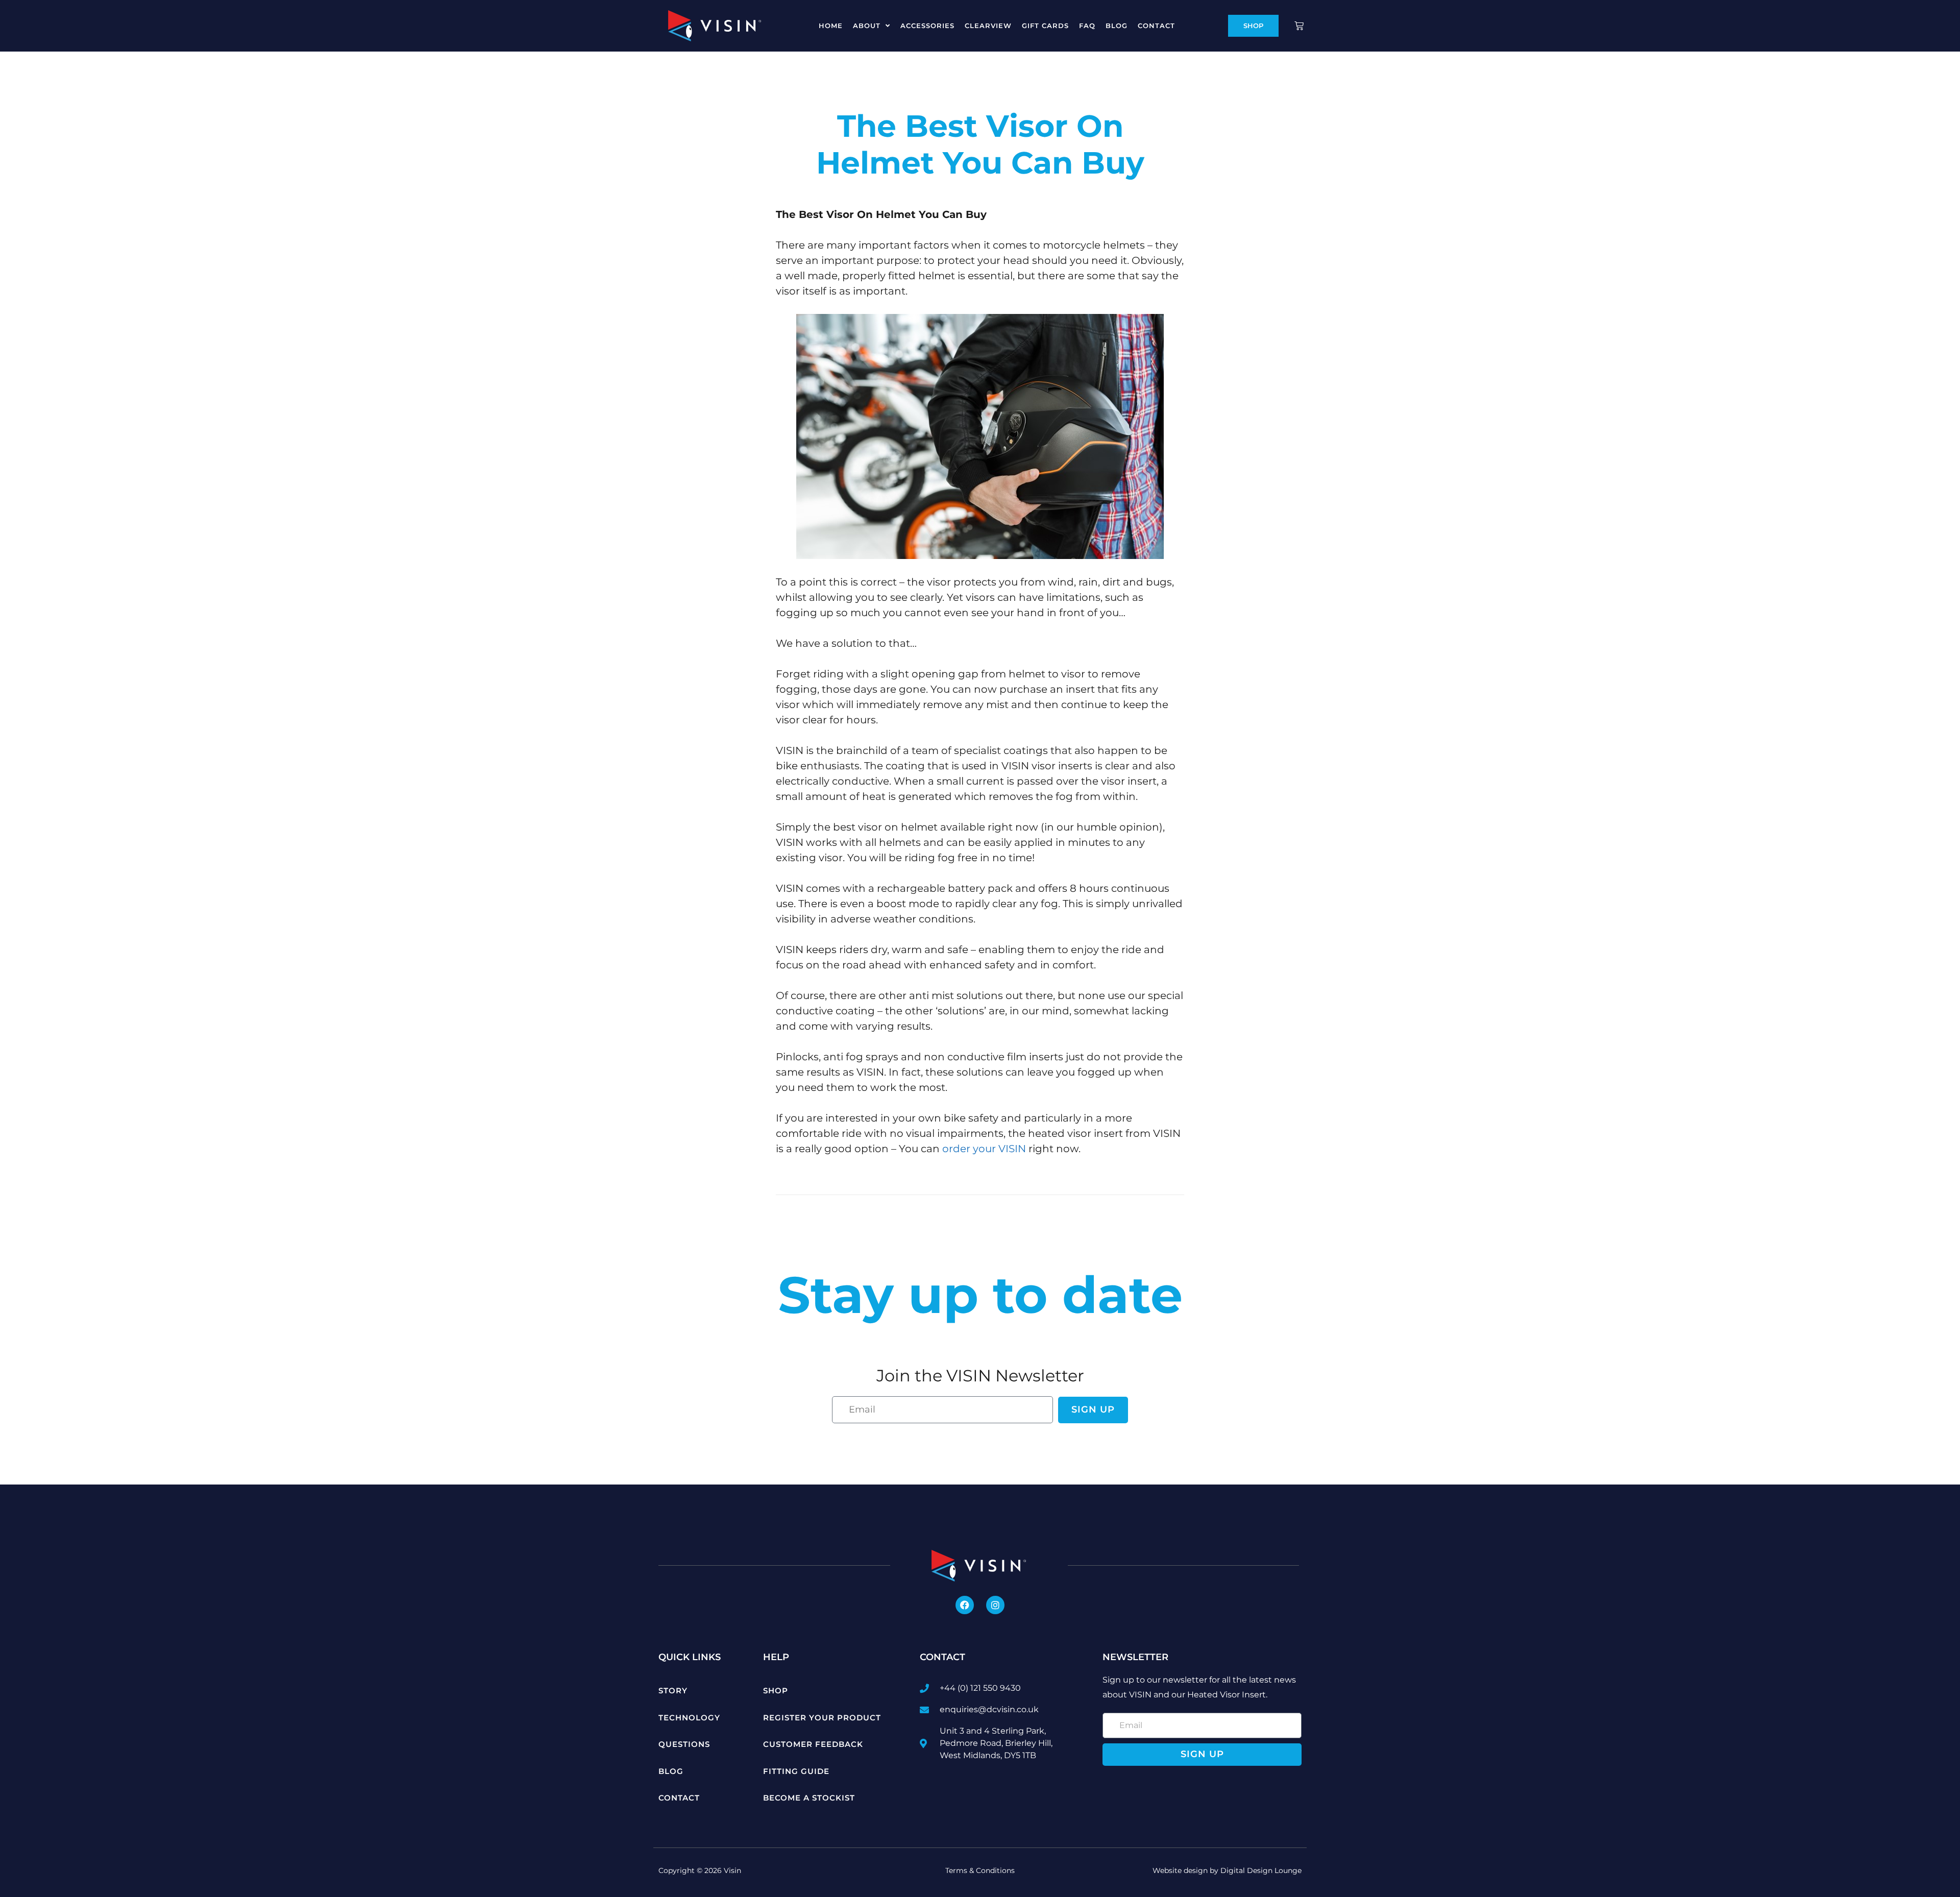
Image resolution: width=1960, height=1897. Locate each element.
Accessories (927, 26)
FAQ (1087, 26)
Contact (1156, 26)
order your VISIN (984, 1149)
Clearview (988, 26)
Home (831, 26)
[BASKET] (1300, 26)
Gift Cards (1045, 26)
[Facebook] (965, 1605)
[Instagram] (995, 1605)
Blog (1117, 26)
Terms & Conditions (980, 1870)
